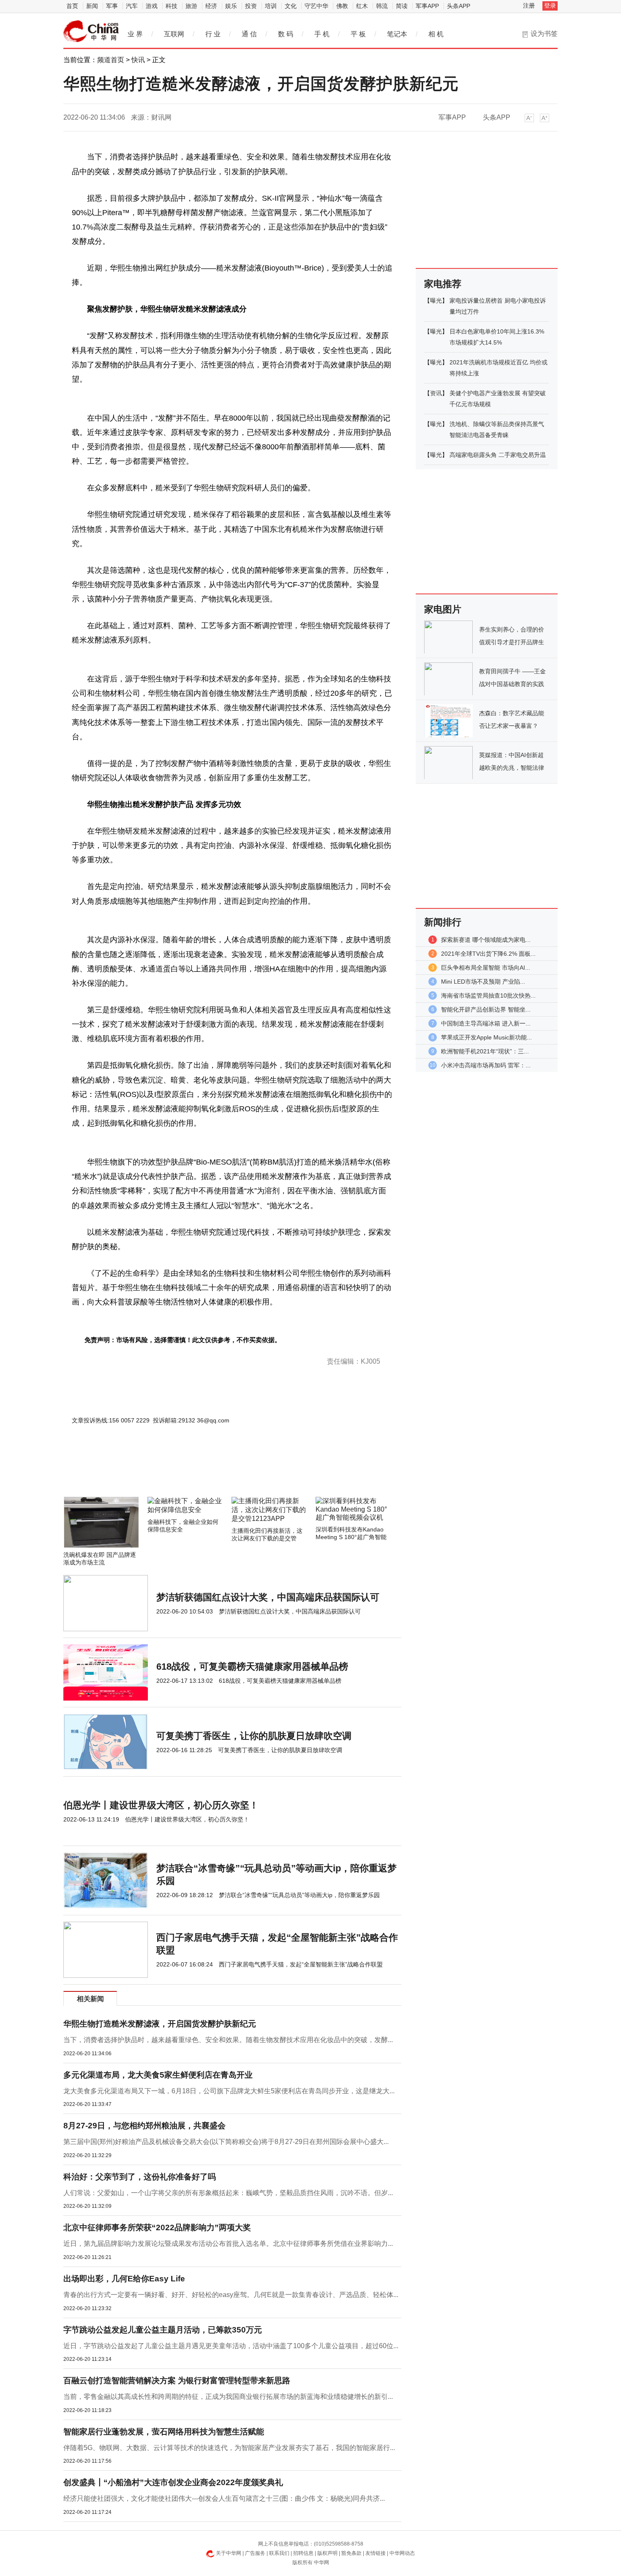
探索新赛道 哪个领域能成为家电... (486, 940)
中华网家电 (91, 31)
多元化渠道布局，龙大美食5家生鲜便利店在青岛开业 (158, 2075)
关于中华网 (229, 2553)
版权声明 (327, 2553)
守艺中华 (316, 6)
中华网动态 (402, 2553)
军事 (112, 6)
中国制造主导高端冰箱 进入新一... (486, 1023)
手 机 (322, 34)
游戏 (152, 6)
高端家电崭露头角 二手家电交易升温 (498, 455)
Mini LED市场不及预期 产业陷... (483, 982)
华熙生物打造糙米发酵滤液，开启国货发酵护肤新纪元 (160, 2024)
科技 (172, 6)
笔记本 (397, 34)
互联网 (174, 34)
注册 (529, 5)
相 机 (436, 34)
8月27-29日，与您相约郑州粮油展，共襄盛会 (144, 2126)
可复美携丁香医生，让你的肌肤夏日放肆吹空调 (254, 1736)
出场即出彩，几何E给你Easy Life (124, 2279)
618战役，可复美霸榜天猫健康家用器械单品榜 (252, 1667)
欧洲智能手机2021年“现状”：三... (485, 1051)
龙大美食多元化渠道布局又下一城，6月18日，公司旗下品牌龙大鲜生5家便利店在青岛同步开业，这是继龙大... (229, 2091)
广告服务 (255, 2553)
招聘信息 (303, 2553)
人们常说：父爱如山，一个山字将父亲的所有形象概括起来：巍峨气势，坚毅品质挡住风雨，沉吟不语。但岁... (228, 2193)
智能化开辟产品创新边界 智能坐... (486, 1009)
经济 (211, 6)
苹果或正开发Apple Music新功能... (486, 1037)
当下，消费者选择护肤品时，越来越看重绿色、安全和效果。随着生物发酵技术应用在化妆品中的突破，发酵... (228, 2040)
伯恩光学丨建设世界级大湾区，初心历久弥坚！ (161, 1805)
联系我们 (279, 2553)
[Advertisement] (207, 1474)
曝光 (436, 301)
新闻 (92, 6)
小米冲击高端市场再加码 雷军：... (486, 1065)
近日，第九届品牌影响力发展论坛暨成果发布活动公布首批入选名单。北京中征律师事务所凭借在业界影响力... (228, 2244)
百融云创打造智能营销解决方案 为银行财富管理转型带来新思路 (177, 2380)
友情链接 (376, 2553)
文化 (291, 6)
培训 (271, 6)
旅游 (191, 6)
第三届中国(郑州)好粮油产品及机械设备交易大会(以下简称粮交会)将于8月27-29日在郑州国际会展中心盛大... (226, 2142)
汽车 (132, 6)
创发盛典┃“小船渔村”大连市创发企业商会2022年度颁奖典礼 (173, 2482)
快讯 (138, 60)
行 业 (213, 34)
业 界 (135, 34)
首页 (72, 6)
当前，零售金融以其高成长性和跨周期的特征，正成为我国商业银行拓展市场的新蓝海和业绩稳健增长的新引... (228, 2397)
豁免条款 (351, 2553)
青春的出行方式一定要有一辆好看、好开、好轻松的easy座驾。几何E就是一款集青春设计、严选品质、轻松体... (231, 2295)
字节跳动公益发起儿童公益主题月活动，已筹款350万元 (163, 2330)
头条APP (459, 6)
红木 (362, 6)
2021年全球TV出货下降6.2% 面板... (488, 954)
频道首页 (111, 60)
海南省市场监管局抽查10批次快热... (488, 995)
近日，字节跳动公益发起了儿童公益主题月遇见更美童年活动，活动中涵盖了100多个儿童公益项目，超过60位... (231, 2346)
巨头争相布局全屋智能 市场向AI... (486, 968)
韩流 (382, 6)
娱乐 (231, 6)
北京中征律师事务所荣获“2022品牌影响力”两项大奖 (157, 2227)
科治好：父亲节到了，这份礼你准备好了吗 (140, 2177)
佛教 (342, 6)
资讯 (436, 393)
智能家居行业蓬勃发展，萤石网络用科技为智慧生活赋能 (164, 2432)
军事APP (427, 6)
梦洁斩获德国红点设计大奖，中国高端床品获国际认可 (268, 1597)
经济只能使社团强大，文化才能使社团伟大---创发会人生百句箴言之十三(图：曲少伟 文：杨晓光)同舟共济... (224, 2498)
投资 (251, 6)
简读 (402, 6)
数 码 (286, 34)
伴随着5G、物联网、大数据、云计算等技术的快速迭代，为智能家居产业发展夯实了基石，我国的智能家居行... (229, 2448)
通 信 (249, 34)
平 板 (358, 34)
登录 (550, 5)
